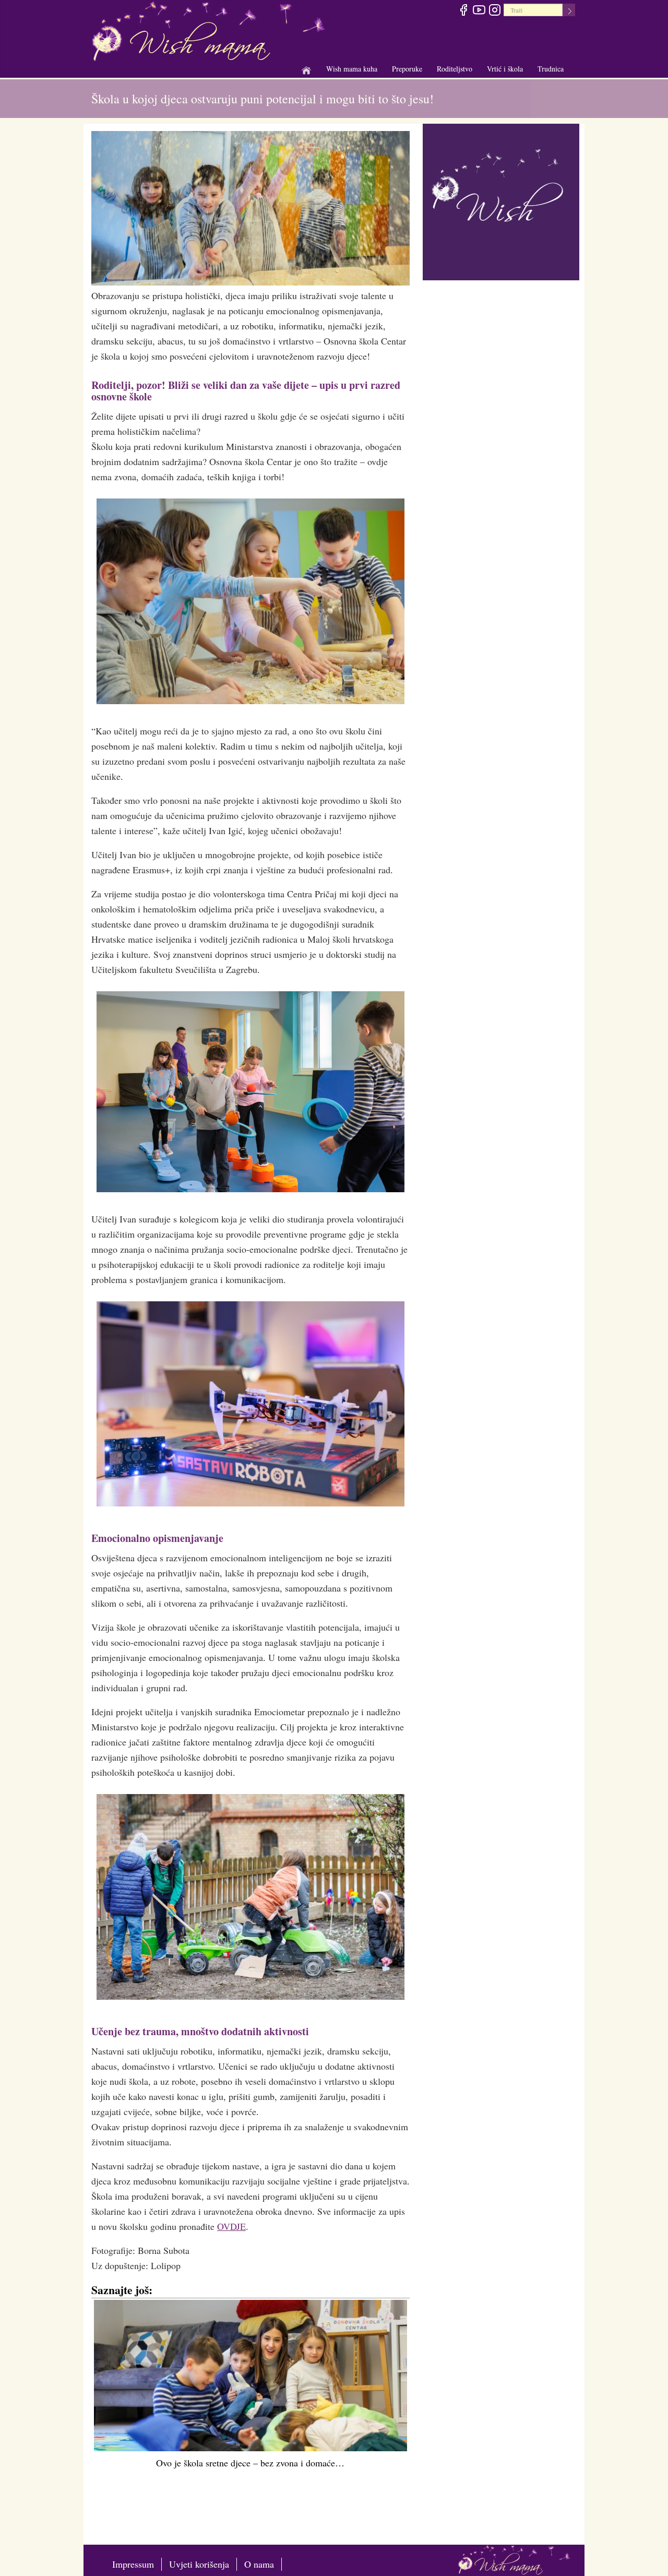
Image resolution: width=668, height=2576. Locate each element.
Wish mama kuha (352, 69)
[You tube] (479, 11)
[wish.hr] (501, 200)
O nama (259, 2564)
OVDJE (231, 2226)
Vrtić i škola (505, 69)
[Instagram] (494, 11)
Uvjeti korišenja (199, 2564)
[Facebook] (463, 11)
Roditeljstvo (455, 69)
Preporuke (407, 69)
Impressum (133, 2564)
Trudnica (551, 69)
